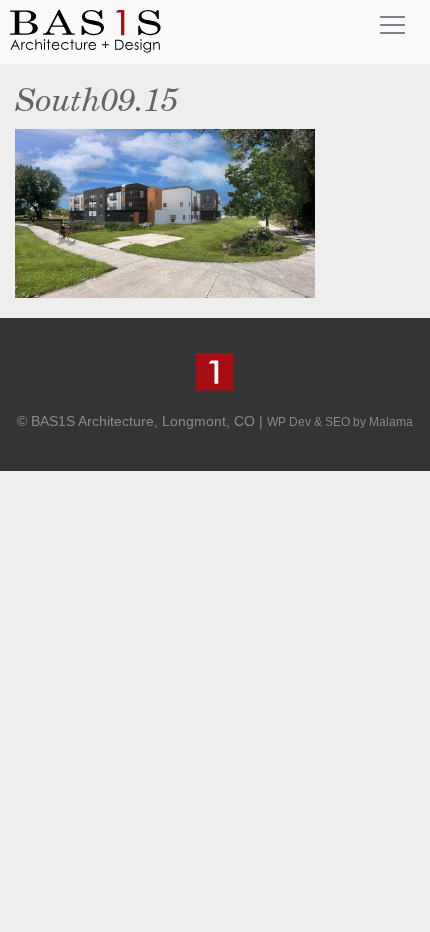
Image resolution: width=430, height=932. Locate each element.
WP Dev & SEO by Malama (340, 422)
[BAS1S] (85, 30)
